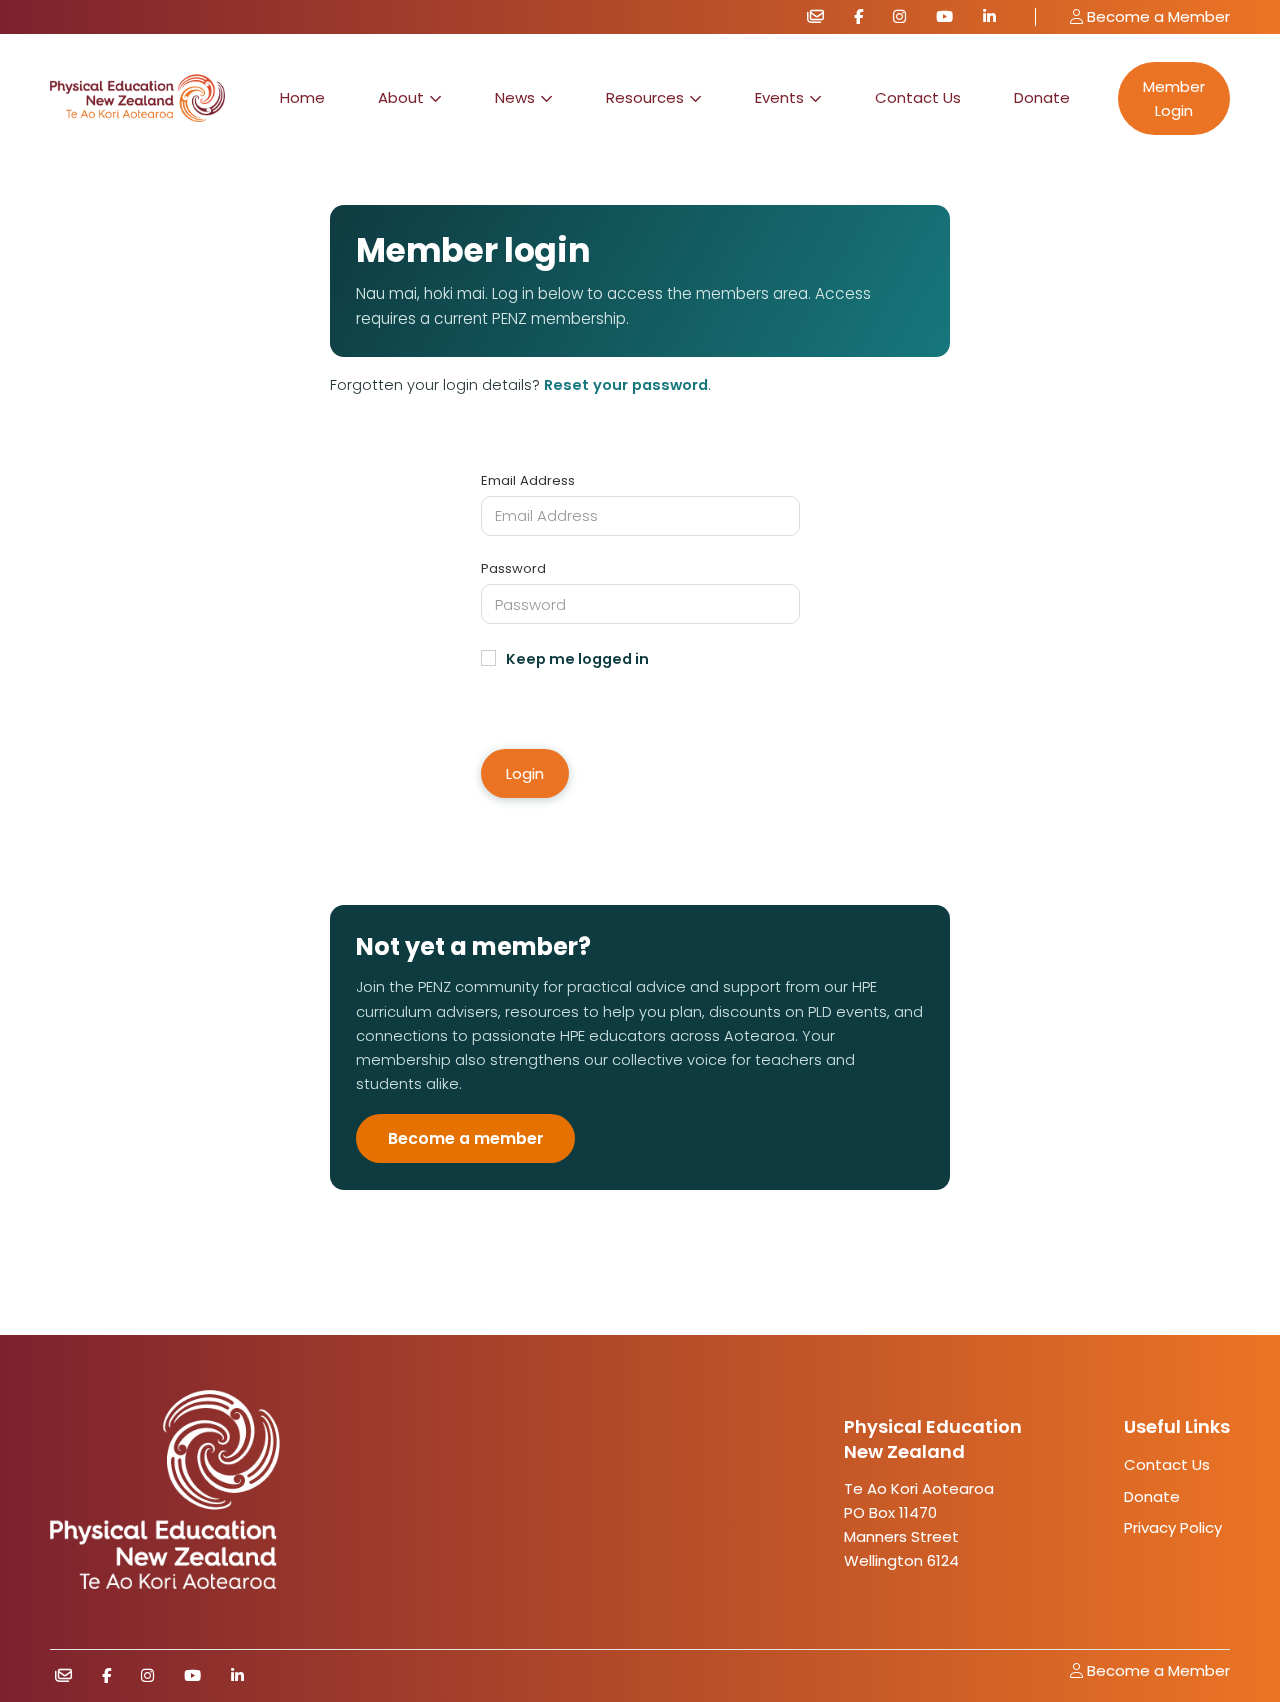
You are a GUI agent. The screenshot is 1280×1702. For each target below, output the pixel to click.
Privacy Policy (1173, 1527)
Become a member (466, 1138)
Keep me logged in (577, 659)
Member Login (1174, 98)
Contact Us (918, 97)
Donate (1042, 97)
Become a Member (1156, 16)
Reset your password (626, 385)
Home (302, 97)
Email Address (528, 480)
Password (513, 568)
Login (525, 773)
